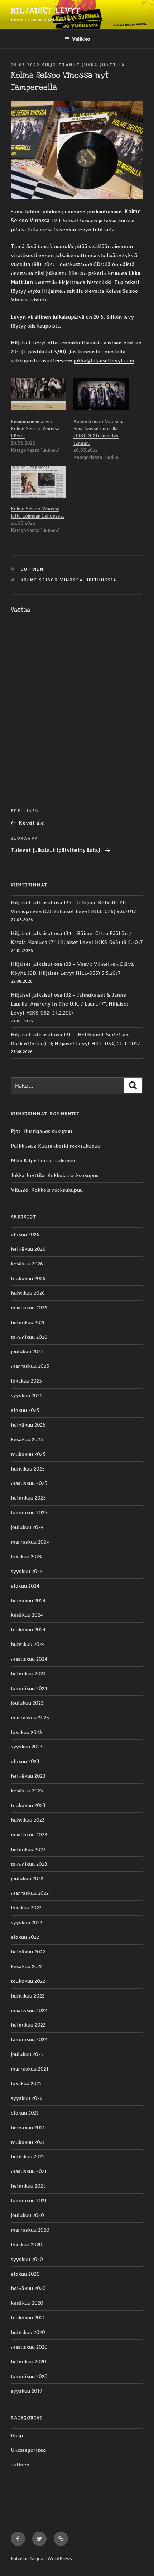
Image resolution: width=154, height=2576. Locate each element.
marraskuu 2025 (30, 1366)
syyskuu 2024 (27, 1571)
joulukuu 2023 (27, 1703)
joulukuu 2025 (27, 1351)
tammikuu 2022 (29, 2039)
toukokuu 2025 (28, 1454)
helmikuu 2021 (28, 2186)
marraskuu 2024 (30, 1542)
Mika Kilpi (23, 1161)
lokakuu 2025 (26, 1381)
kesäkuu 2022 (27, 1966)
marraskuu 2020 (30, 2230)
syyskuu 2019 (27, 2391)
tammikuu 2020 (29, 2376)
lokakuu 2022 (26, 1908)
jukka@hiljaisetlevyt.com (104, 360)
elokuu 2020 (25, 2274)
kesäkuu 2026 (27, 1264)
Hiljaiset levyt (45, 11)
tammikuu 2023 (29, 1864)
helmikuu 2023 (28, 1849)
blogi (17, 2435)
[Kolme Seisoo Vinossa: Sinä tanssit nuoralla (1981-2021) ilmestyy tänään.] (101, 394)
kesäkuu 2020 (27, 2303)
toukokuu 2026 (28, 1278)
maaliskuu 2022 (29, 2010)
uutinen (32, 569)
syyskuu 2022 (27, 1922)
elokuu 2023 (25, 1761)
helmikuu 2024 (28, 1674)
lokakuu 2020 (27, 2245)
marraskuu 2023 (30, 1718)
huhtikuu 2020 (28, 2332)
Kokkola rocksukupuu (73, 1175)
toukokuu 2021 (28, 2142)
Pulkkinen (23, 1146)
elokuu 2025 (25, 1410)
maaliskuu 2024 (29, 1659)
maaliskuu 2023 (29, 1835)
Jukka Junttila (103, 65)
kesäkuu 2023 (27, 1791)
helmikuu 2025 (28, 1498)
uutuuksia (102, 580)
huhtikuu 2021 (27, 2156)
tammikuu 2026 (29, 1337)
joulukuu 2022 (27, 1878)
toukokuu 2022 (28, 1981)
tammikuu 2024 (29, 1688)
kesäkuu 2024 (27, 1615)
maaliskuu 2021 (29, 2171)
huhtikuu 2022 (28, 1996)
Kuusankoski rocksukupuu (69, 1146)
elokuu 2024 (25, 1586)
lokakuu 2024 (26, 1556)
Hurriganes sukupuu (48, 1131)
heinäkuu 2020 (28, 2288)
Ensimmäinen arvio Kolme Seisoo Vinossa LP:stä (35, 428)
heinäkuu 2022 (28, 1952)
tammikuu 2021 (29, 2200)
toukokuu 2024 (28, 1630)
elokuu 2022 (25, 1937)
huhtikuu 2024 (28, 1644)
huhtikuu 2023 (28, 1820)
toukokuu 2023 (28, 1805)
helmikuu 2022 (28, 2025)
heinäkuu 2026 (28, 1249)
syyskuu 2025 (27, 1395)
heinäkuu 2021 (28, 2127)
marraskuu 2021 (30, 2069)
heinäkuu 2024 (28, 1601)
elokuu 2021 (25, 2113)
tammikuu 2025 (29, 1512)
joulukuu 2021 (27, 2054)
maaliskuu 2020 (29, 2347)
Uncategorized (28, 2450)
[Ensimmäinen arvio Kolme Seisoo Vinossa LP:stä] (38, 394)
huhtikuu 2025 (28, 1469)
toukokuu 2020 (28, 2318)
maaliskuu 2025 (29, 1483)
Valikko (81, 39)
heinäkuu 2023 (28, 1776)
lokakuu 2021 (26, 2083)
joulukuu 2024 (27, 1527)
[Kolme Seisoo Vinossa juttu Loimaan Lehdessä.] (38, 482)
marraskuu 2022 (30, 1893)
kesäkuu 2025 (27, 1439)
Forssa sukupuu (57, 1161)
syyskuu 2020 (27, 2259)
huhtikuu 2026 (28, 1293)
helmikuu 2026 (28, 1322)
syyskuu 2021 (26, 2098)
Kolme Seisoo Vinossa (52, 580)
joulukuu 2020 (27, 2215)
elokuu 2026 (25, 1234)
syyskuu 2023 (27, 1747)
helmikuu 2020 (28, 2362)
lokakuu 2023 (26, 1732)
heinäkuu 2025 (28, 1425)
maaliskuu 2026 (29, 1308)
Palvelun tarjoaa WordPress (41, 2558)
